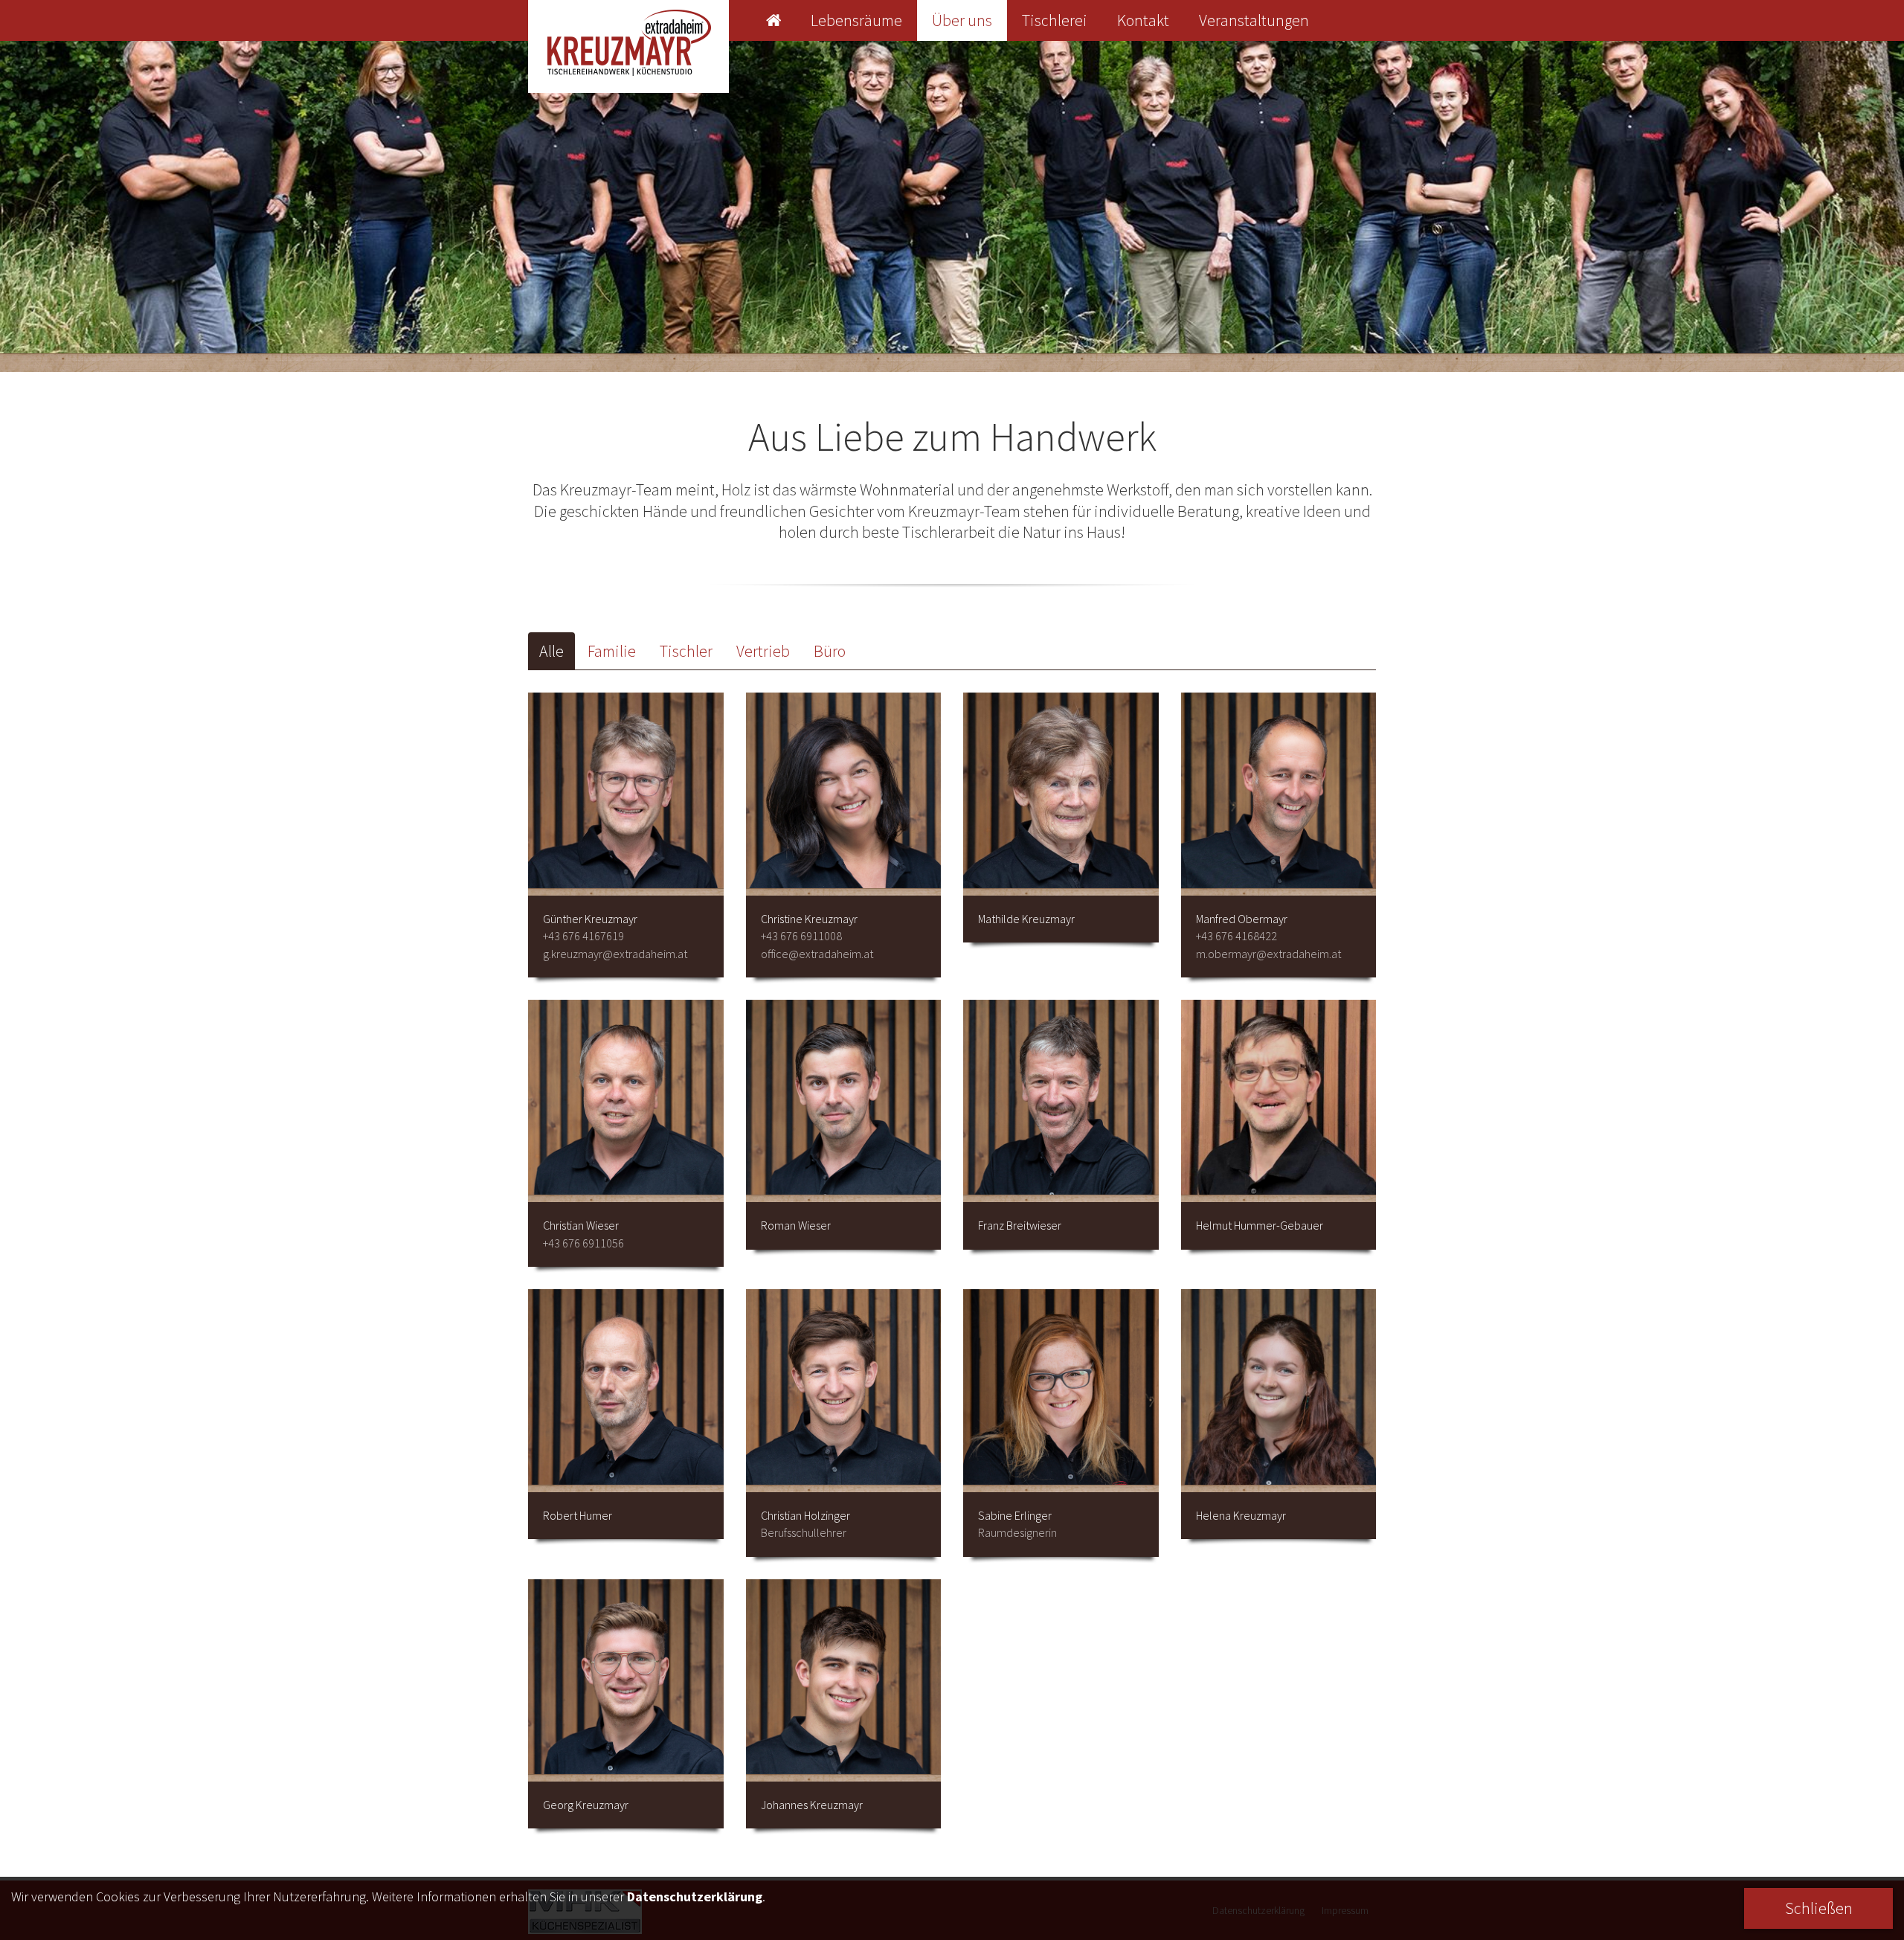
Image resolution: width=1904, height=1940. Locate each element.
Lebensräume (856, 20)
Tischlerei (1055, 20)
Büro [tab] (830, 651)
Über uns (962, 20)
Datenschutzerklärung (695, 1896)
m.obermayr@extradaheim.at (1268, 954)
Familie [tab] (612, 651)
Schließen (1819, 1908)
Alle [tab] (551, 651)
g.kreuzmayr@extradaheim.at (615, 954)
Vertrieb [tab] (763, 651)
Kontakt (1143, 20)
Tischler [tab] (686, 651)
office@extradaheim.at (817, 954)
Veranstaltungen (1254, 20)
